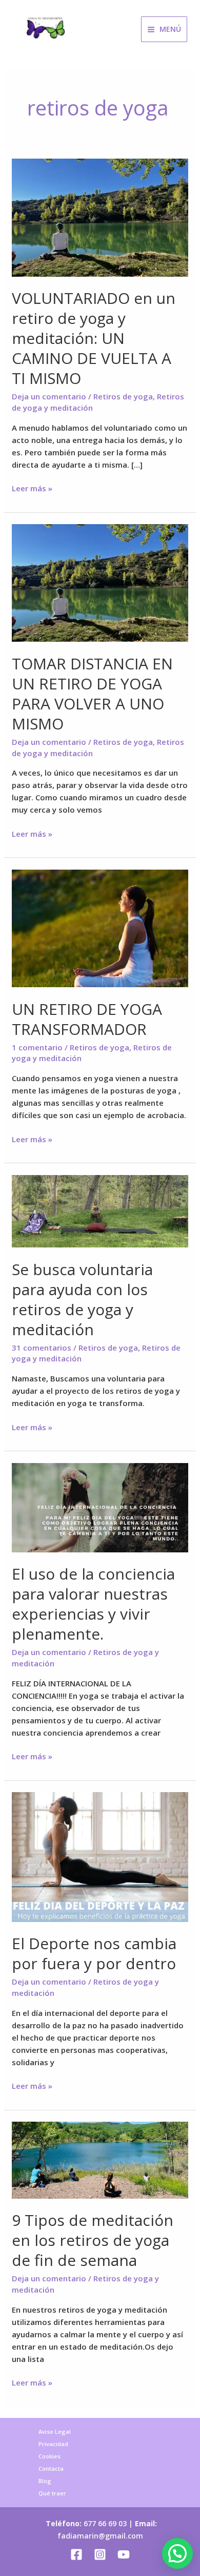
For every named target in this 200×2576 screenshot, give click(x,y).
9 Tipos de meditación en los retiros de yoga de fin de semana (93, 2240)
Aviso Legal (55, 2431)
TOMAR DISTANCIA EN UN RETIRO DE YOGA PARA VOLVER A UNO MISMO (92, 694)
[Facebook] (76, 2554)
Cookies (49, 2456)
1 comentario (37, 1047)
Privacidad (53, 2444)
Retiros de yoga (123, 396)
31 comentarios (42, 1348)
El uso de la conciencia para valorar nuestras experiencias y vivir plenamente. (93, 1604)
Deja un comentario (49, 396)
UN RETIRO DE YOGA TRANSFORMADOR (87, 1019)
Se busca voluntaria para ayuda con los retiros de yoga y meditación (82, 1299)
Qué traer (52, 2493)
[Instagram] (100, 2554)
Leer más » (32, 488)
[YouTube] (124, 2554)
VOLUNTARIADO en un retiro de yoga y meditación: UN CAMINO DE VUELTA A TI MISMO (94, 338)
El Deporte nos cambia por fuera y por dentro (94, 1953)
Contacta (51, 2468)
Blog (45, 2481)
